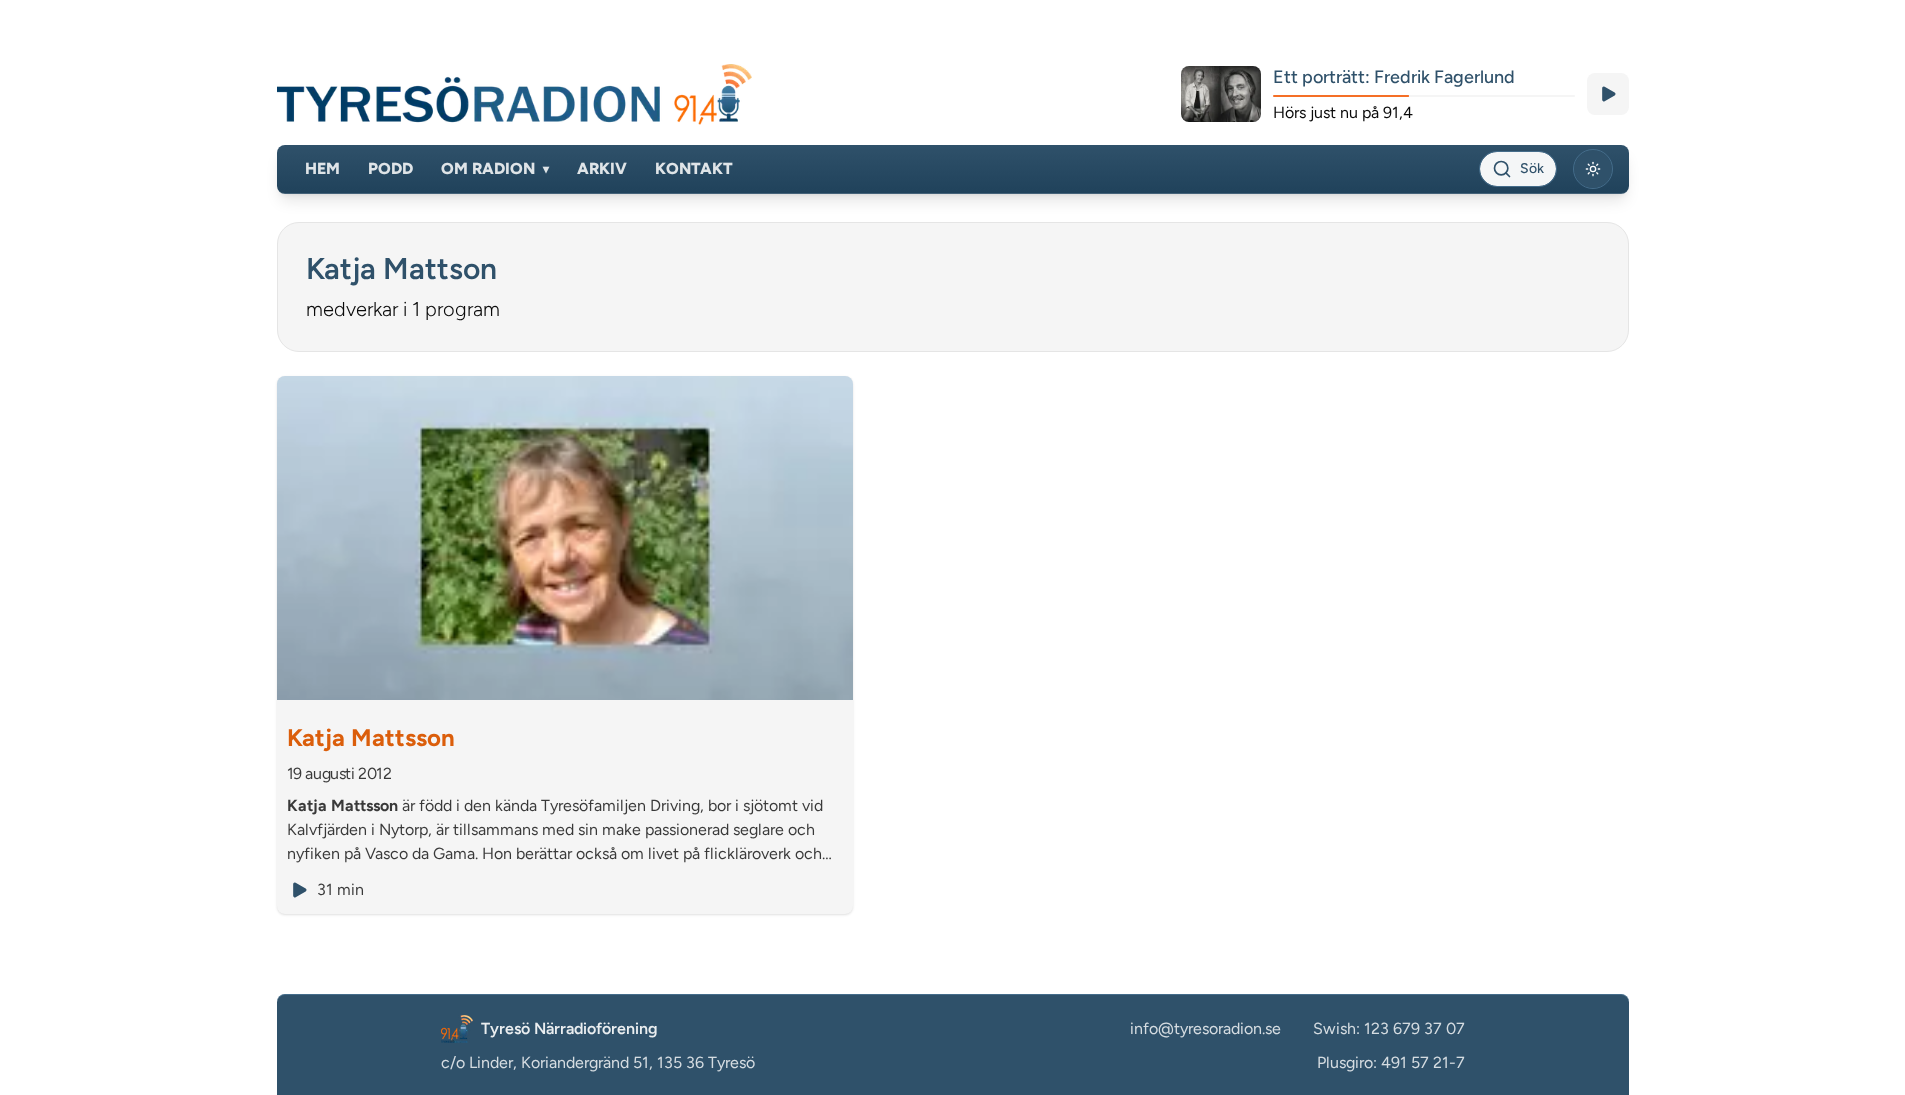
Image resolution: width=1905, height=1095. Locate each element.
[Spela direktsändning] (1608, 94)
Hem (322, 168)
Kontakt (694, 168)
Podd (390, 168)
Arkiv (602, 168)
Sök (1532, 168)
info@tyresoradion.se (1205, 1028)
